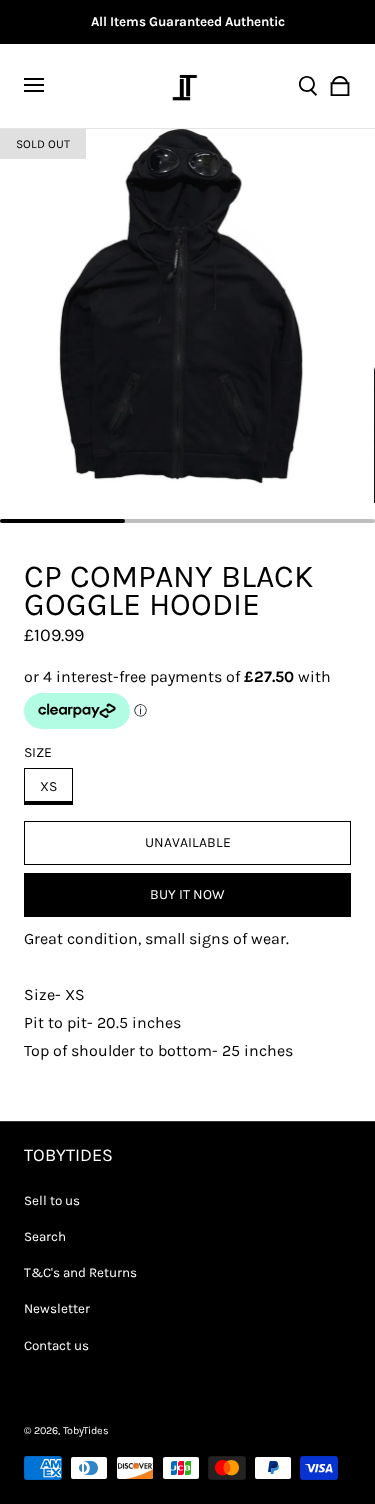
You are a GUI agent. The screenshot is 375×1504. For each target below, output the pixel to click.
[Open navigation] (46, 86)
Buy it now (187, 894)
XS (48, 786)
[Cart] (340, 86)
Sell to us (52, 1200)
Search (45, 1236)
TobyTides (86, 1430)
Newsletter (57, 1308)
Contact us (56, 1345)
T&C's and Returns (80, 1272)
